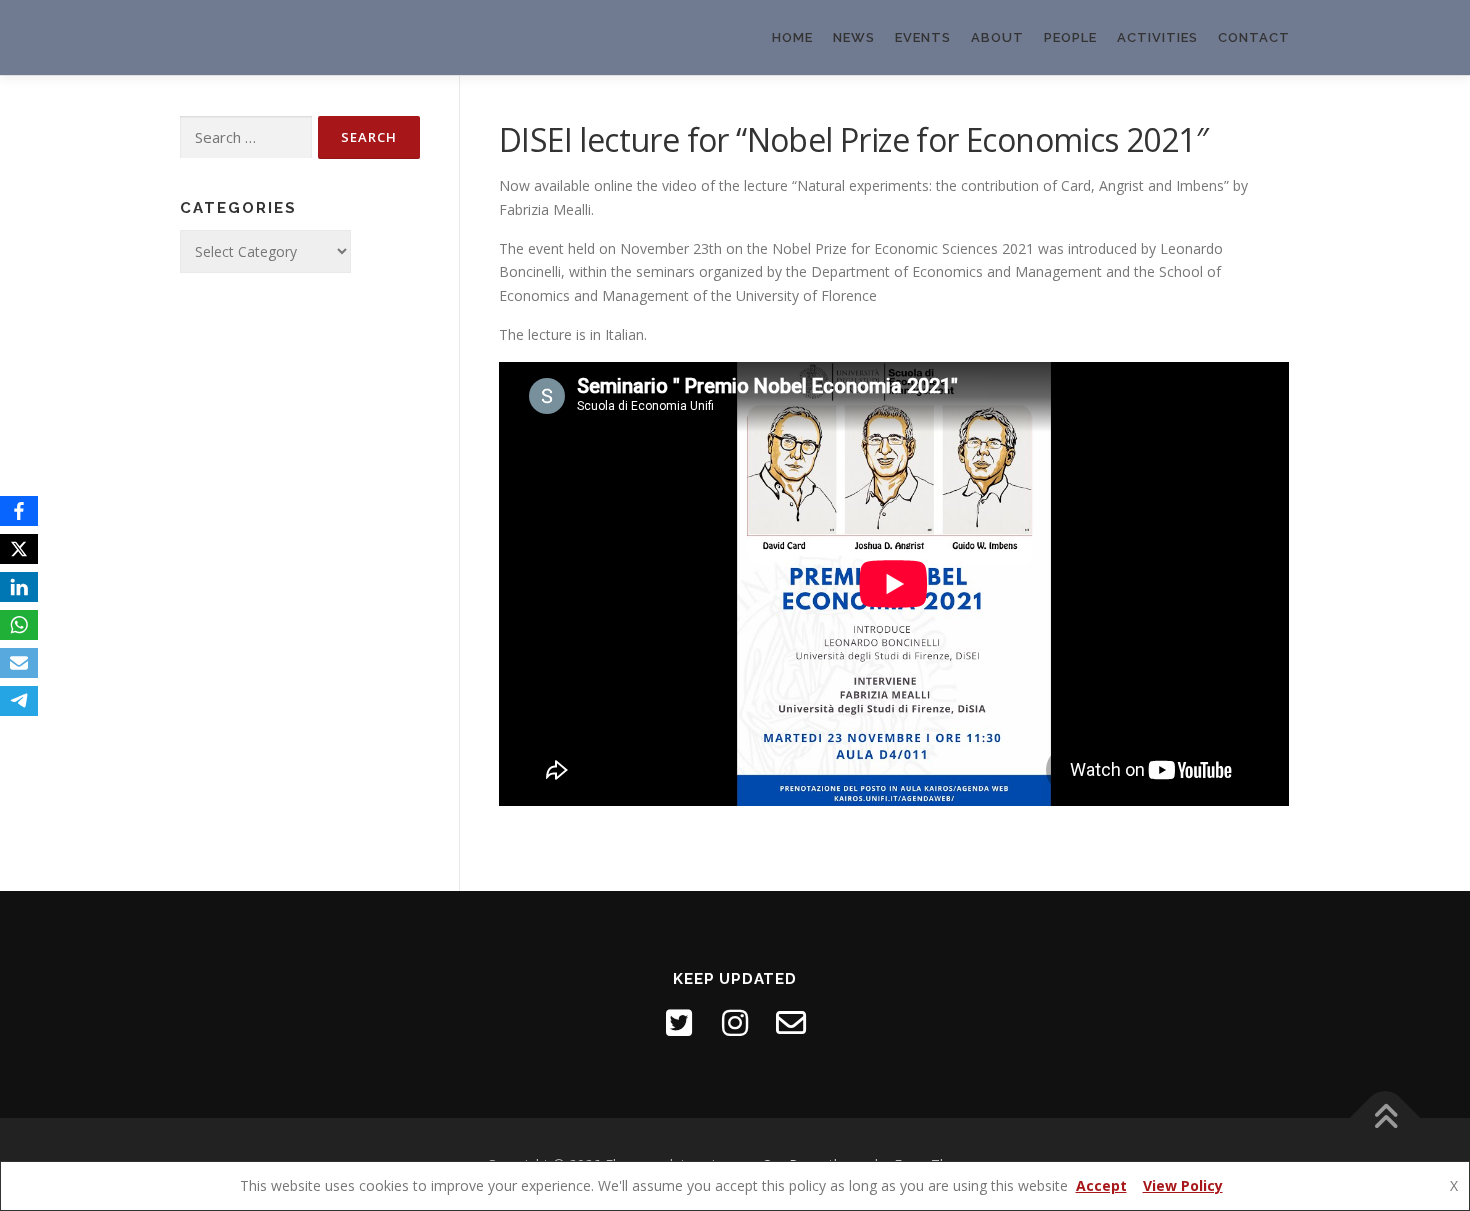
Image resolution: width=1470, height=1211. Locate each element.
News (854, 37)
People (1070, 37)
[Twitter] (679, 1023)
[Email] (19, 663)
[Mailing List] (791, 1023)
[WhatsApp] (19, 625)
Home (792, 37)
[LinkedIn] (19, 587)
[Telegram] (19, 701)
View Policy (1183, 1185)
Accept (1101, 1185)
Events (923, 37)
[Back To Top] (1385, 1117)
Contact (1254, 37)
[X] (19, 549)
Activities (1157, 37)
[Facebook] (19, 511)
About (997, 37)
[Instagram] (735, 1023)
